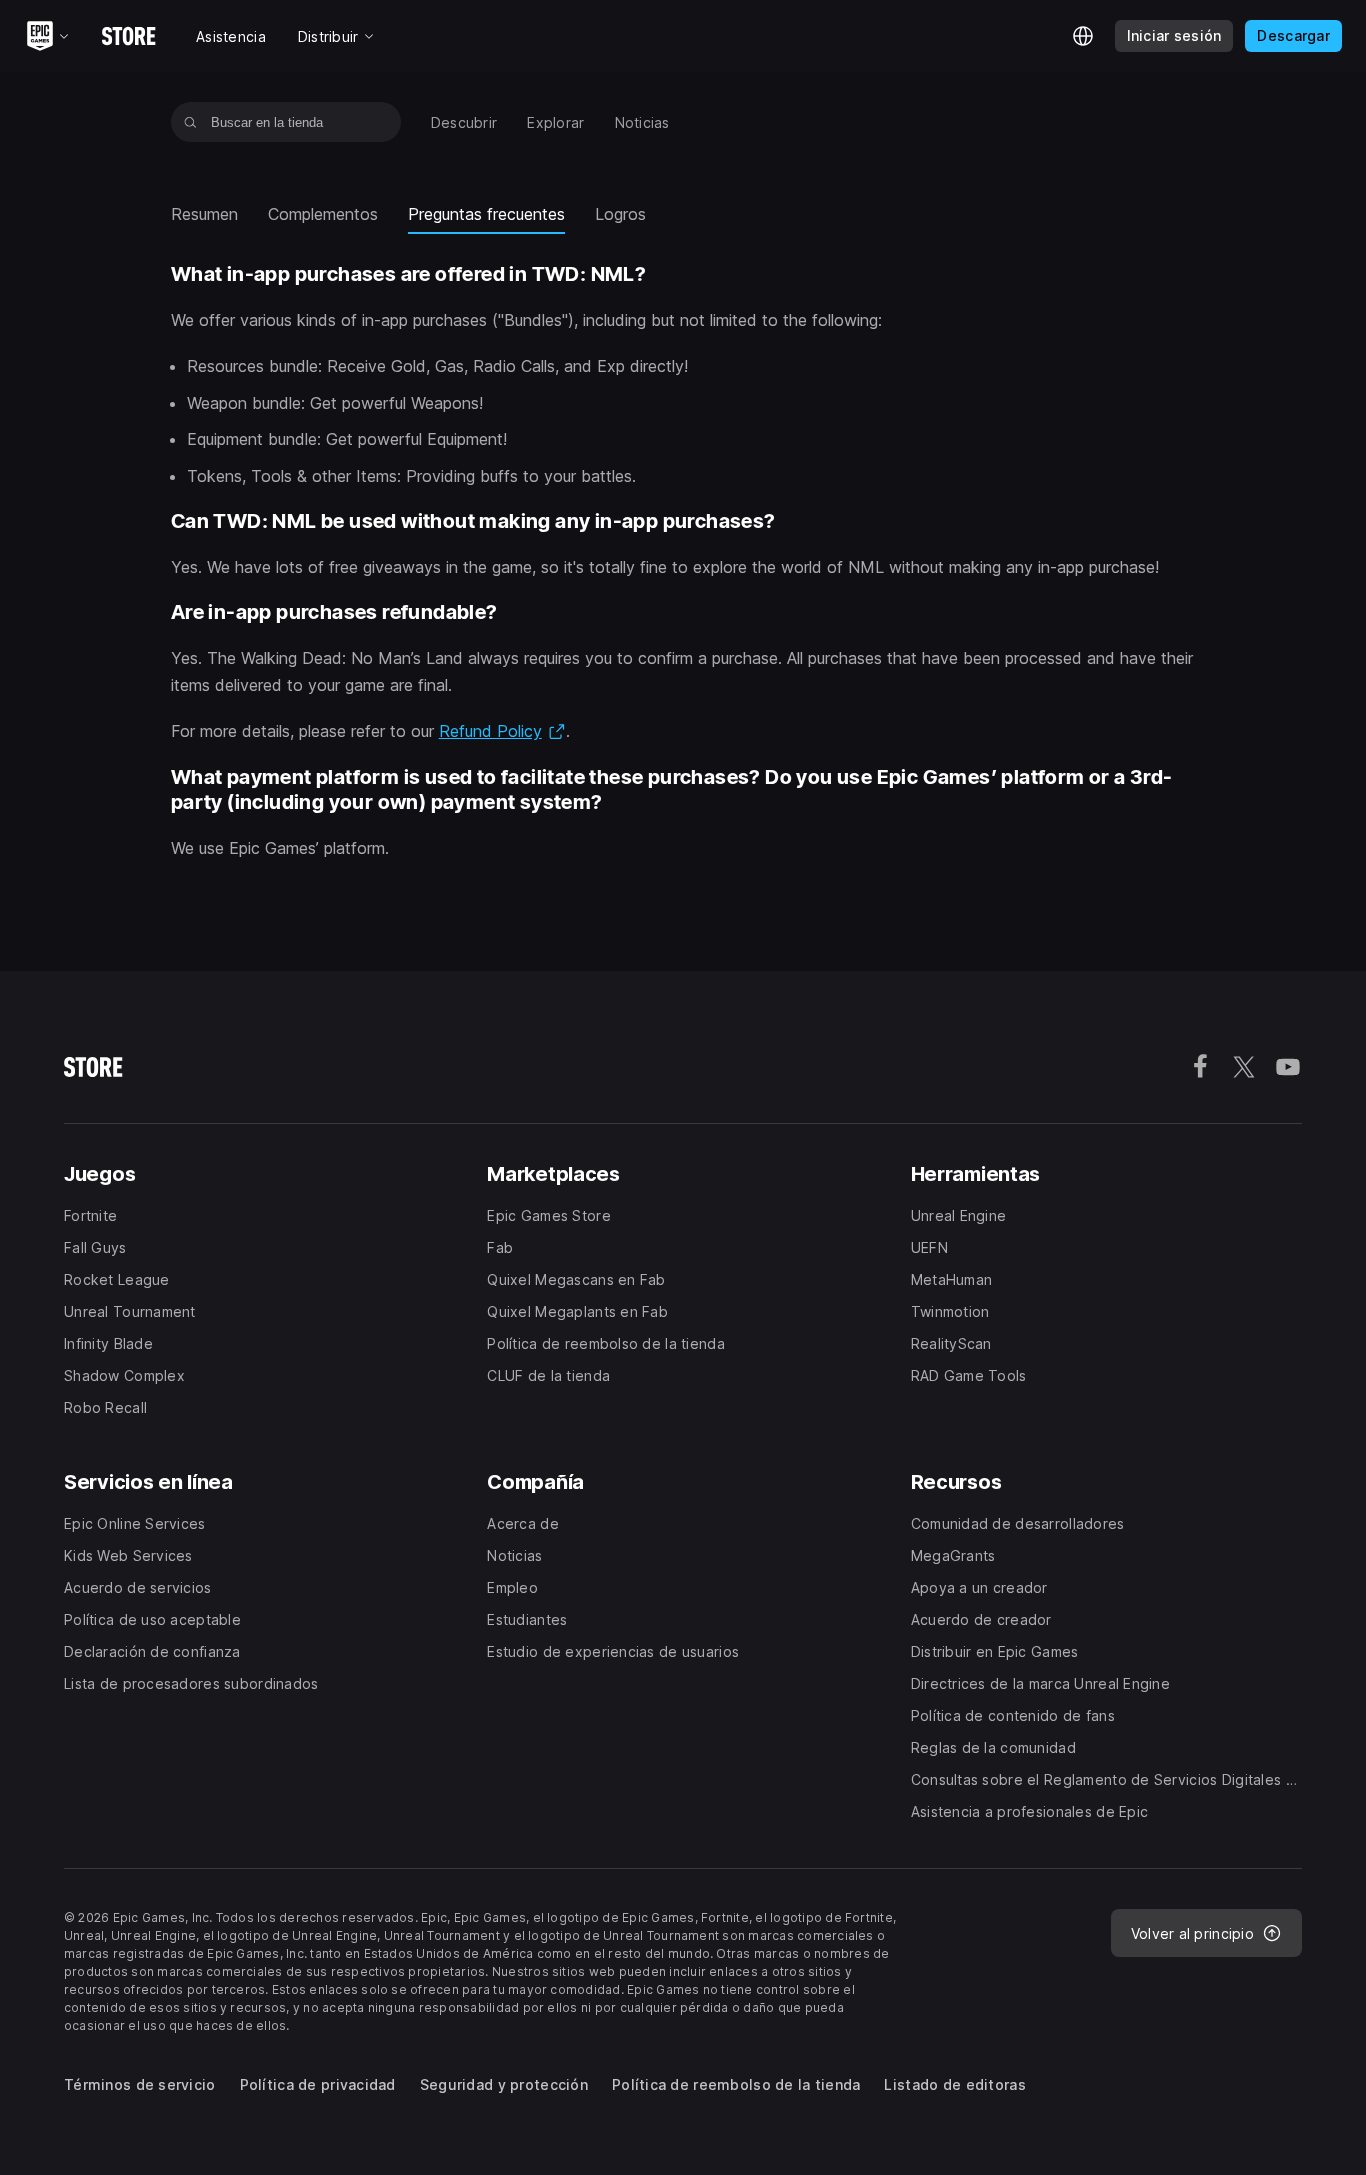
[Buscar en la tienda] (190, 122)
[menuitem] (464, 122)
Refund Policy (502, 731)
